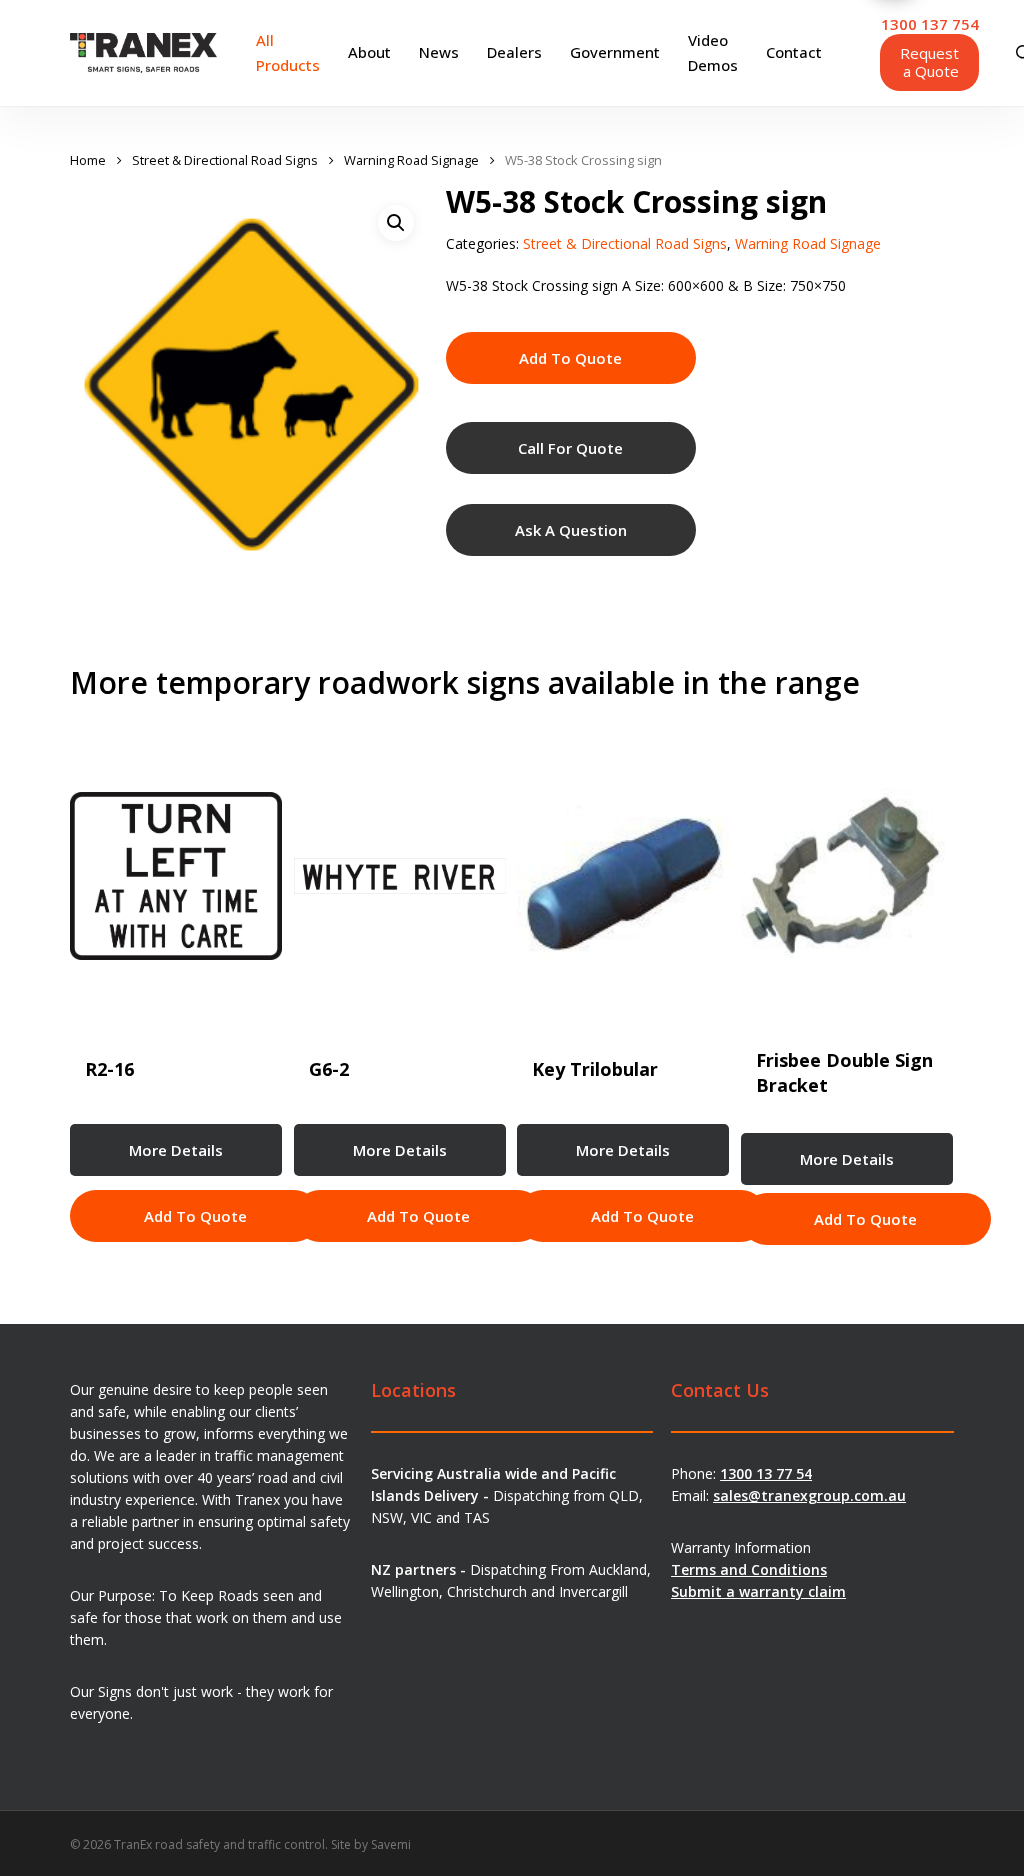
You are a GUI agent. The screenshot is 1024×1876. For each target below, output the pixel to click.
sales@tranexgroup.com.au (809, 1495)
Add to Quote (570, 358)
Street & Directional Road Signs (225, 160)
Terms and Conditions (749, 1569)
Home (88, 160)
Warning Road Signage (411, 160)
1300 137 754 (930, 24)
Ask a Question (571, 530)
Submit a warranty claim (758, 1591)
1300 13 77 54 (766, 1473)
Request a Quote (929, 62)
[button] (396, 223)
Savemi (391, 1844)
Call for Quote (570, 448)
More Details (176, 1150)
